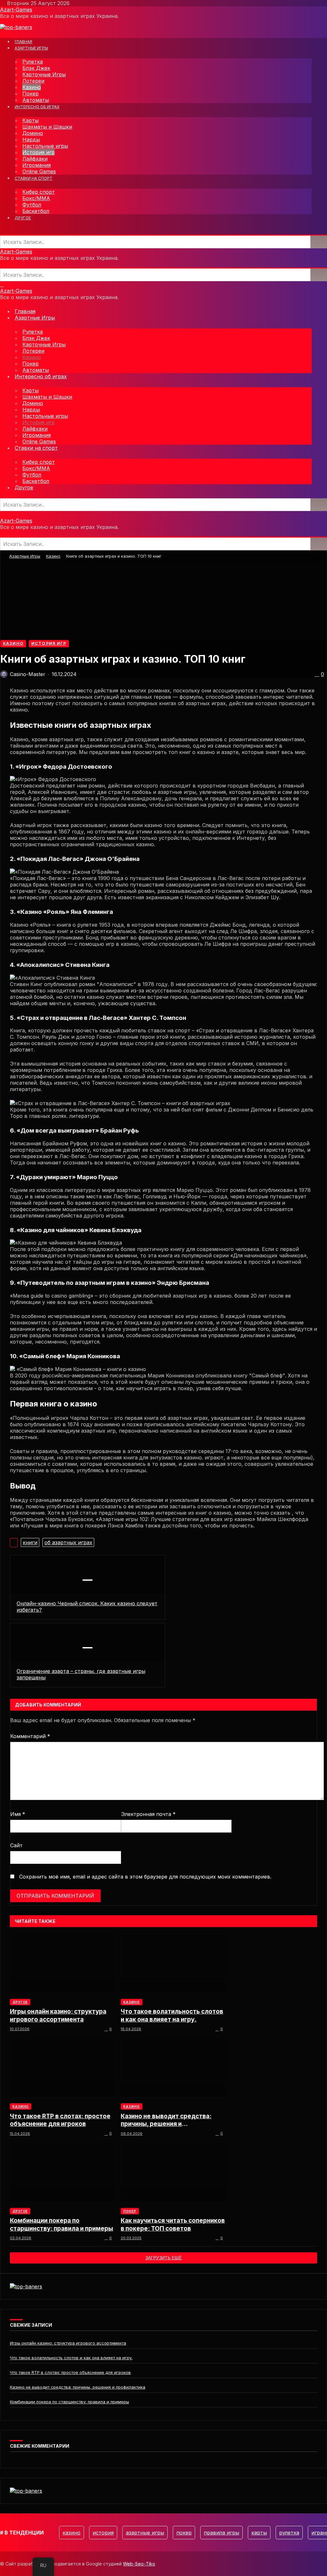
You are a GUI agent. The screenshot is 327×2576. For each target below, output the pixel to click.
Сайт (16, 1845)
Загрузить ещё (163, 2258)
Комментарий (30, 1736)
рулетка (289, 2533)
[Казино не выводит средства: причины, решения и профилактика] (173, 2067)
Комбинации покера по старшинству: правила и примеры (61, 2224)
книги (30, 1542)
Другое (20, 2002)
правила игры (221, 2533)
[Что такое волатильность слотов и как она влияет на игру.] (173, 1963)
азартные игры (145, 2533)
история (103, 2533)
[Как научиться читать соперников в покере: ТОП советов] (173, 2172)
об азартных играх (68, 1542)
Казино (53, 556)
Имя (18, 1814)
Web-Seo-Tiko (139, 2564)
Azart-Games (16, 10)
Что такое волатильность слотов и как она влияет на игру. (172, 2015)
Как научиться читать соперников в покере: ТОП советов (173, 2224)
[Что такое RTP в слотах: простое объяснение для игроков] (62, 2067)
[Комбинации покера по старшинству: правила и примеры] (62, 2172)
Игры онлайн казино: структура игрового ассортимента (58, 2015)
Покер (130, 2211)
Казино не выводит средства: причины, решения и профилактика (166, 2120)
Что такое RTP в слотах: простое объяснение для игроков (60, 2120)
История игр (49, 643)
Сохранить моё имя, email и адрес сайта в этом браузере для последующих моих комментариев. (145, 1877)
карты (259, 2533)
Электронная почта (148, 1814)
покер (184, 2533)
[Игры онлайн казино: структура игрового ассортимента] (62, 1963)
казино (72, 2533)
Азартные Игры (25, 556)
